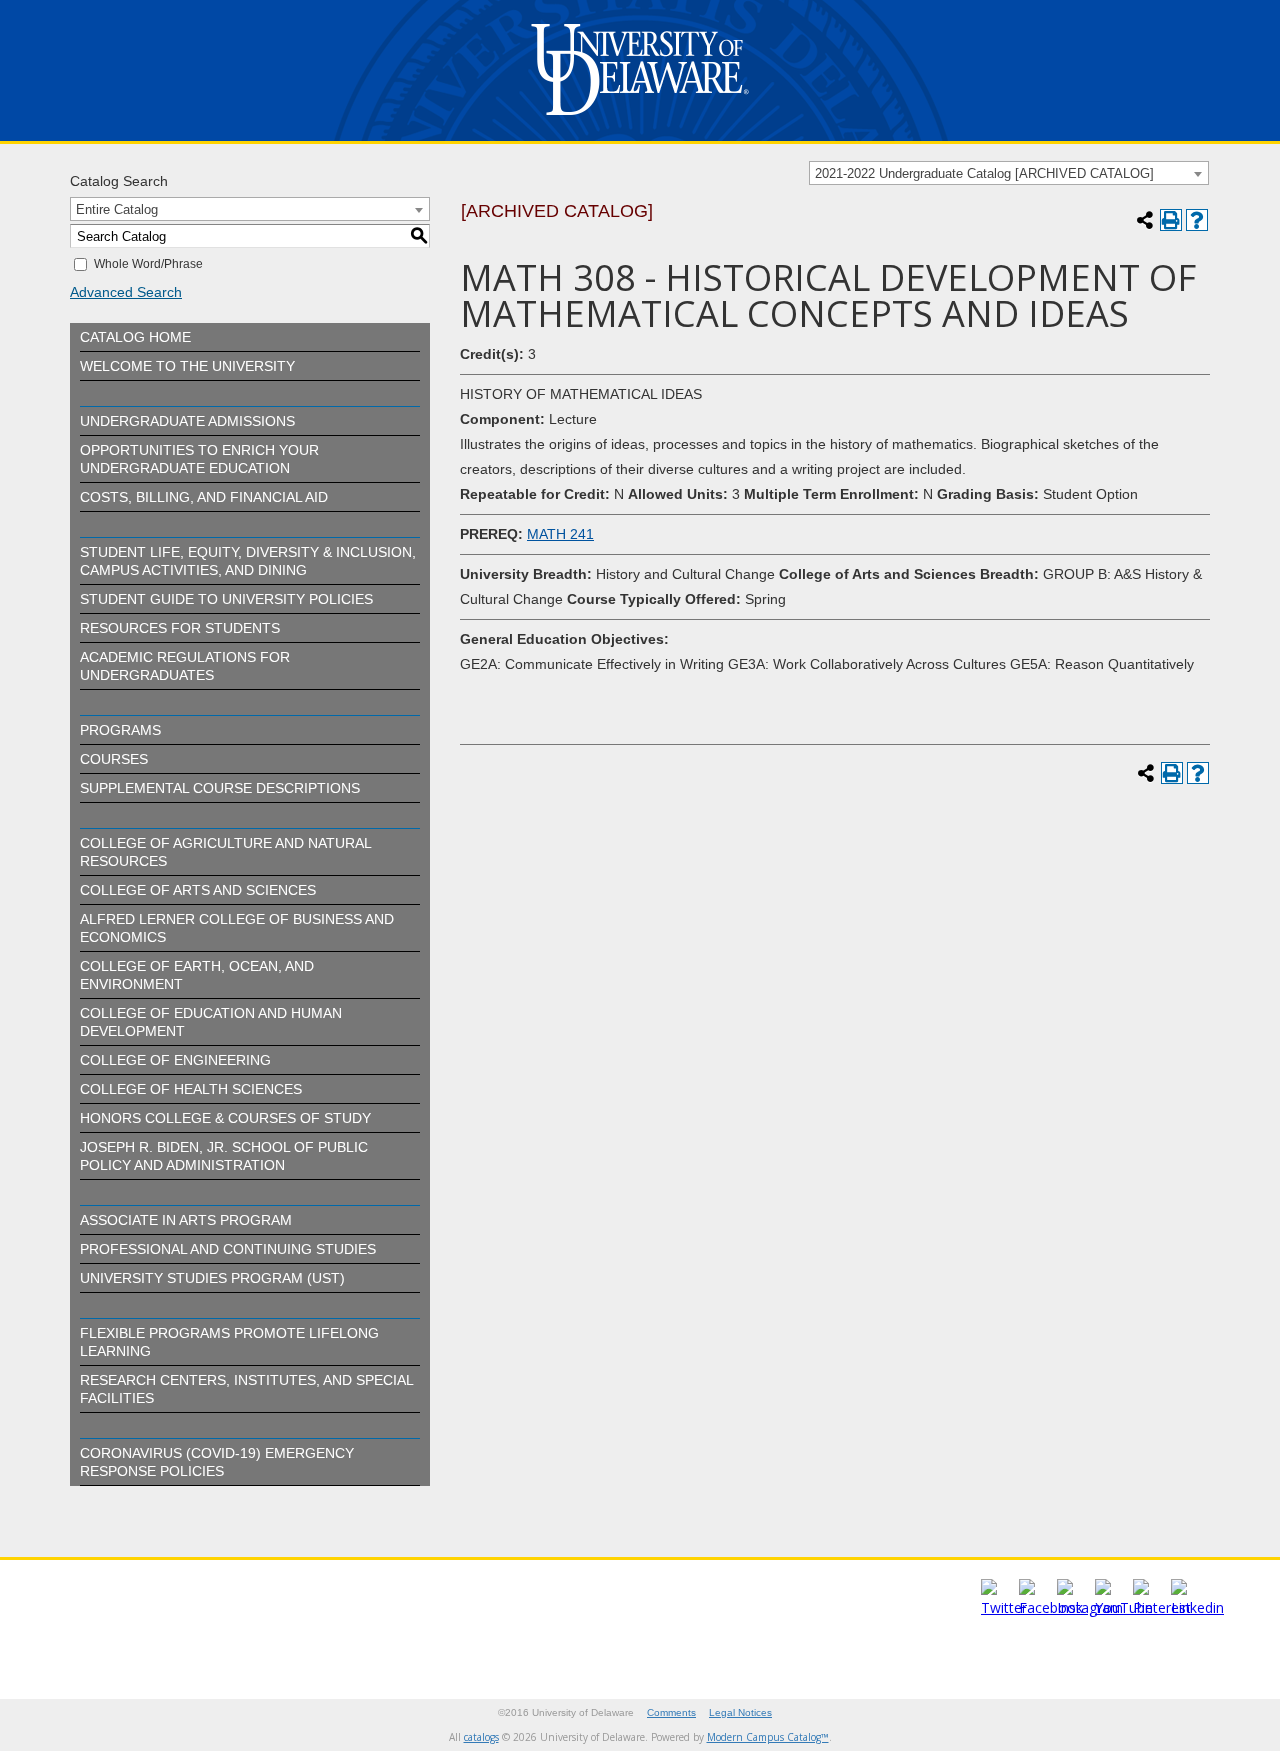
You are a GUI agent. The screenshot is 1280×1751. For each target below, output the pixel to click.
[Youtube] (1124, 1607)
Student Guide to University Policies (226, 599)
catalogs (481, 1737)
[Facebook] (1051, 1607)
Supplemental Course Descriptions (220, 788)
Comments (671, 1712)
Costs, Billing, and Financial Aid (204, 497)
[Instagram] (1090, 1607)
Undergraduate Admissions (187, 421)
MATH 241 (560, 534)
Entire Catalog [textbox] (117, 209)
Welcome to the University (187, 366)
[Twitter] (1004, 1607)
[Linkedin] (1197, 1607)
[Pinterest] (1162, 1607)
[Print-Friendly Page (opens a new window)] (1171, 220)
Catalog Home (135, 337)
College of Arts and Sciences (198, 890)
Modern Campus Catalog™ (768, 1737)
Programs (120, 730)
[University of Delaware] (640, 119)
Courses (114, 759)
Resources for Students (180, 628)
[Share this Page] (1145, 220)
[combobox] (1009, 173)
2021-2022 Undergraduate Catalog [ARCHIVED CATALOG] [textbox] (984, 173)
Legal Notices (740, 1712)
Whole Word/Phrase (148, 264)
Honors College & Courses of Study (225, 1118)
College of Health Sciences (191, 1089)
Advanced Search (126, 292)
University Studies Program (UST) (212, 1278)
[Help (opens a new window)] (1197, 220)
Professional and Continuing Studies (228, 1249)
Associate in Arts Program (186, 1220)
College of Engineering (175, 1060)
